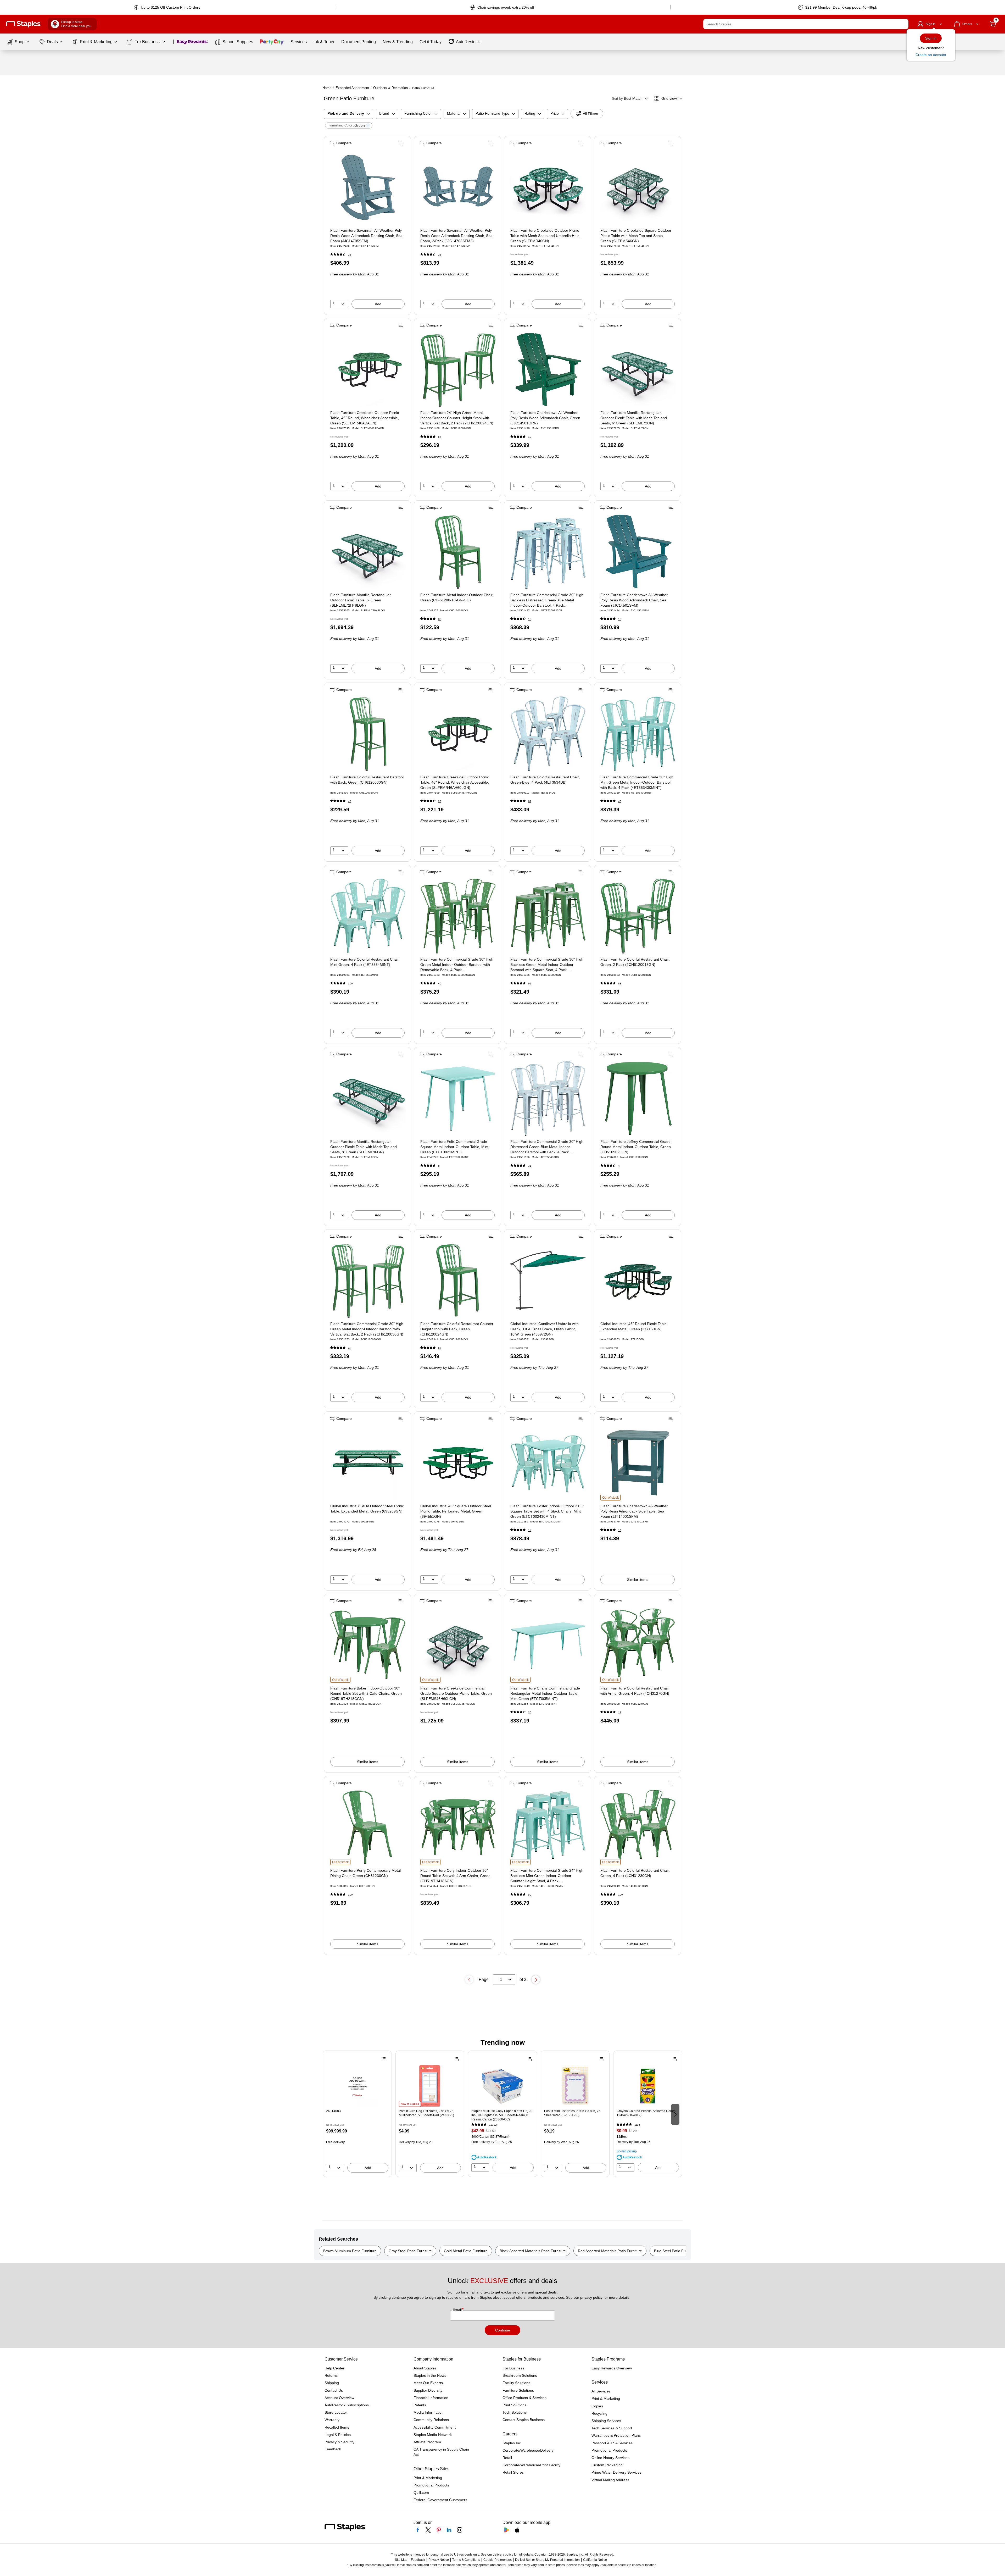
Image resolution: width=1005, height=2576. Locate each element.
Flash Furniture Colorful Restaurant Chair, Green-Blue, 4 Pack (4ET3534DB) (545, 780)
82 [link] (530, 801)
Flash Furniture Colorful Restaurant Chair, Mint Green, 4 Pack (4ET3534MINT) (365, 962)
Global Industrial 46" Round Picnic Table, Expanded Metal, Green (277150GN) (634, 1326)
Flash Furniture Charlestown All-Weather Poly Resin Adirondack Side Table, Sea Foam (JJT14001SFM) (634, 1511)
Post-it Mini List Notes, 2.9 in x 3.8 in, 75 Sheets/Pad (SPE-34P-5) (572, 2113)
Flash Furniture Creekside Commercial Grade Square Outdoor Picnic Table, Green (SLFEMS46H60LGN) (456, 1693)
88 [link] (440, 619)
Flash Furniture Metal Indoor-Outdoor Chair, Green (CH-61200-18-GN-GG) (457, 597)
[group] (357, 2114)
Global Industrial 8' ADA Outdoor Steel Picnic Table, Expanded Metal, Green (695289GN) (367, 1509)
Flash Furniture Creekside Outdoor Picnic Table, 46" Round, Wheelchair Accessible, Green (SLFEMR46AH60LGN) (455, 782)
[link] (167, 7)
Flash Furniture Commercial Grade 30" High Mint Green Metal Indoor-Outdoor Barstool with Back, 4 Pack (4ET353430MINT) (637, 782)
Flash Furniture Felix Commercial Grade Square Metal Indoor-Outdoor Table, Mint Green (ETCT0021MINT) (454, 1147)
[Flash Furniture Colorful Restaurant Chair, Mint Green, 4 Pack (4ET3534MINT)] (368, 916)
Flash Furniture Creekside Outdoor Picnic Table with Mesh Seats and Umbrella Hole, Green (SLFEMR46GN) (545, 236)
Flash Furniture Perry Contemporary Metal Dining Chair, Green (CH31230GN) (365, 1873)
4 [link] (619, 1166)
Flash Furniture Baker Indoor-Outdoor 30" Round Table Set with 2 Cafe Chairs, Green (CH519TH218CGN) (366, 1693)
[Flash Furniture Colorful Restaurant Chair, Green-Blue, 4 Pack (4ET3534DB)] (548, 734)
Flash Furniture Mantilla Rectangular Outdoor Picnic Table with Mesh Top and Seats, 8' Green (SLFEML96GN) (364, 1147)
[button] (903, 24)
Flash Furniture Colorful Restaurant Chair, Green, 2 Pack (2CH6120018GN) (635, 962)
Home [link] (327, 88)
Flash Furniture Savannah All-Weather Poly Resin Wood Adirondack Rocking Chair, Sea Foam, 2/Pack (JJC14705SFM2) (456, 236)
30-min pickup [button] (627, 2151)
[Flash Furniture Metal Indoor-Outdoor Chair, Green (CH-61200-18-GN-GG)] (458, 552)
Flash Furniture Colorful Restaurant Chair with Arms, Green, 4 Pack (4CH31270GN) (635, 1691)
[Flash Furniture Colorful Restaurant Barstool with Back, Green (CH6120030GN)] (368, 734)
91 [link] (530, 984)
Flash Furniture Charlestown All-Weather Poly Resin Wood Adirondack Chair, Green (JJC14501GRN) (545, 418)
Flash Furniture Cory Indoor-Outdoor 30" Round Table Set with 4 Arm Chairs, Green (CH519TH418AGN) (455, 1876)
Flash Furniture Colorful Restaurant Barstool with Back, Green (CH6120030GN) (367, 780)
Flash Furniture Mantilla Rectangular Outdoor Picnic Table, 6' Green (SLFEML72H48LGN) (361, 600)
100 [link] (350, 984)
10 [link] (530, 437)
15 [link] (530, 619)
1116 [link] (637, 2125)
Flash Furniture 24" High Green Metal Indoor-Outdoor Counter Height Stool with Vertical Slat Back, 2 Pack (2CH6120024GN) (457, 418)
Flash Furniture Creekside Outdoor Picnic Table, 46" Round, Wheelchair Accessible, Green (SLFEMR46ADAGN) (365, 418)
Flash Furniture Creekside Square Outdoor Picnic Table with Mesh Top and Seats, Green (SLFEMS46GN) (636, 236)
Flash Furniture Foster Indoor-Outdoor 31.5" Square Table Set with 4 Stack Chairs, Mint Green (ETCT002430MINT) (547, 1511)
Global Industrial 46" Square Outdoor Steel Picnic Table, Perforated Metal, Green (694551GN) (456, 1511)
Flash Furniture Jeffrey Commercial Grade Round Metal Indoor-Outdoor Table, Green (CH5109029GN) (636, 1147)
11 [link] (530, 1530)
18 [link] (620, 1712)
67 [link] (440, 437)
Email (458, 2309)
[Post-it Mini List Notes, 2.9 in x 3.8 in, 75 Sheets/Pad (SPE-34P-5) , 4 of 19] (575, 2086)
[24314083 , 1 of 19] (357, 2086)
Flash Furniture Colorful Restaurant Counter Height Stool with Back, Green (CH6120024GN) (457, 1329)
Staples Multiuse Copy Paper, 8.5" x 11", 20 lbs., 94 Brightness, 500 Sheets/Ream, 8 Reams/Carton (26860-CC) (502, 2115)
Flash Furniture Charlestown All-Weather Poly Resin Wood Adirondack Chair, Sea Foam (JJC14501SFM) (634, 600)
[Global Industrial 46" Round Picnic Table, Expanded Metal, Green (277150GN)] (638, 1281)
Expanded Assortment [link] (352, 88)
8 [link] (439, 1166)
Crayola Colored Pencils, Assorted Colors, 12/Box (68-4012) (646, 2113)
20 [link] (530, 1712)
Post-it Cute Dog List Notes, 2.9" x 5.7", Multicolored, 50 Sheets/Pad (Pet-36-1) (426, 2113)
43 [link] (350, 801)
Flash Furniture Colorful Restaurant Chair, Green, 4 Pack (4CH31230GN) (635, 1873)
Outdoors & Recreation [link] (390, 88)
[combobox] (806, 24)
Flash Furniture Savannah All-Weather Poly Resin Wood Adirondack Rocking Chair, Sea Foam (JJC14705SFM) (366, 236)
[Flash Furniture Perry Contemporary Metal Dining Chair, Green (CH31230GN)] (368, 1827)
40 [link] (620, 801)
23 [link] (350, 255)
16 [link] (620, 619)
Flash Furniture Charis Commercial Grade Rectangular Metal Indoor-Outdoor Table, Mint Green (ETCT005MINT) (545, 1693)
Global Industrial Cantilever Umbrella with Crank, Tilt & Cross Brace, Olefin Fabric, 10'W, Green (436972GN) (545, 1329)
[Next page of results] (536, 1980)
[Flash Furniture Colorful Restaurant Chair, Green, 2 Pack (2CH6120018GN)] (638, 916)
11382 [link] (493, 2125)
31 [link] (530, 1166)
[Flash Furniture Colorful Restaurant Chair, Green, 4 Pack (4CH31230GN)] (638, 1827)
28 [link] (440, 801)
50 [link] (530, 1895)
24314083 (333, 2111)
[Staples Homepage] (24, 24)
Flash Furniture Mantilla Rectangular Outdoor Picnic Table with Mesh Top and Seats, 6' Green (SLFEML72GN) (634, 418)
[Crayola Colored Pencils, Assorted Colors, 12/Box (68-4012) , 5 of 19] (648, 2086)
